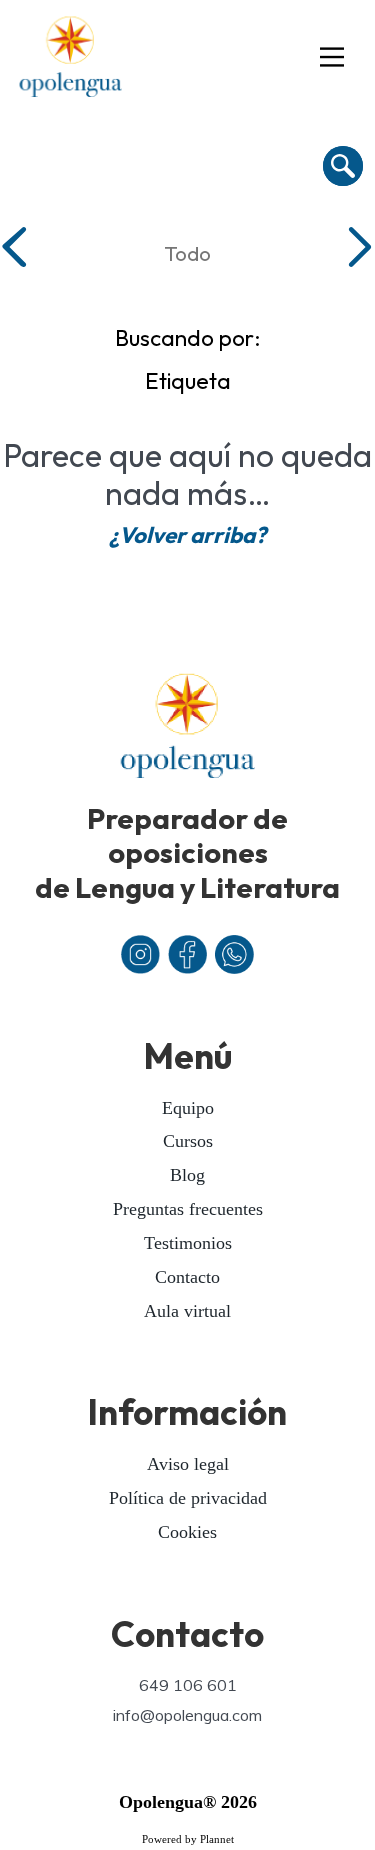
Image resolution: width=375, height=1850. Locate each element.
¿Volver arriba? (187, 535)
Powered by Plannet (188, 1839)
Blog (187, 1175)
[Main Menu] (332, 58)
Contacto (187, 1277)
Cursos (188, 1141)
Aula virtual (187, 1311)
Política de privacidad (188, 1498)
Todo (187, 253)
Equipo (188, 1108)
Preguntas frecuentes (188, 1209)
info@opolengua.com (187, 1715)
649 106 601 (188, 1685)
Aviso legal (188, 1464)
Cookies (187, 1532)
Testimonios (188, 1243)
